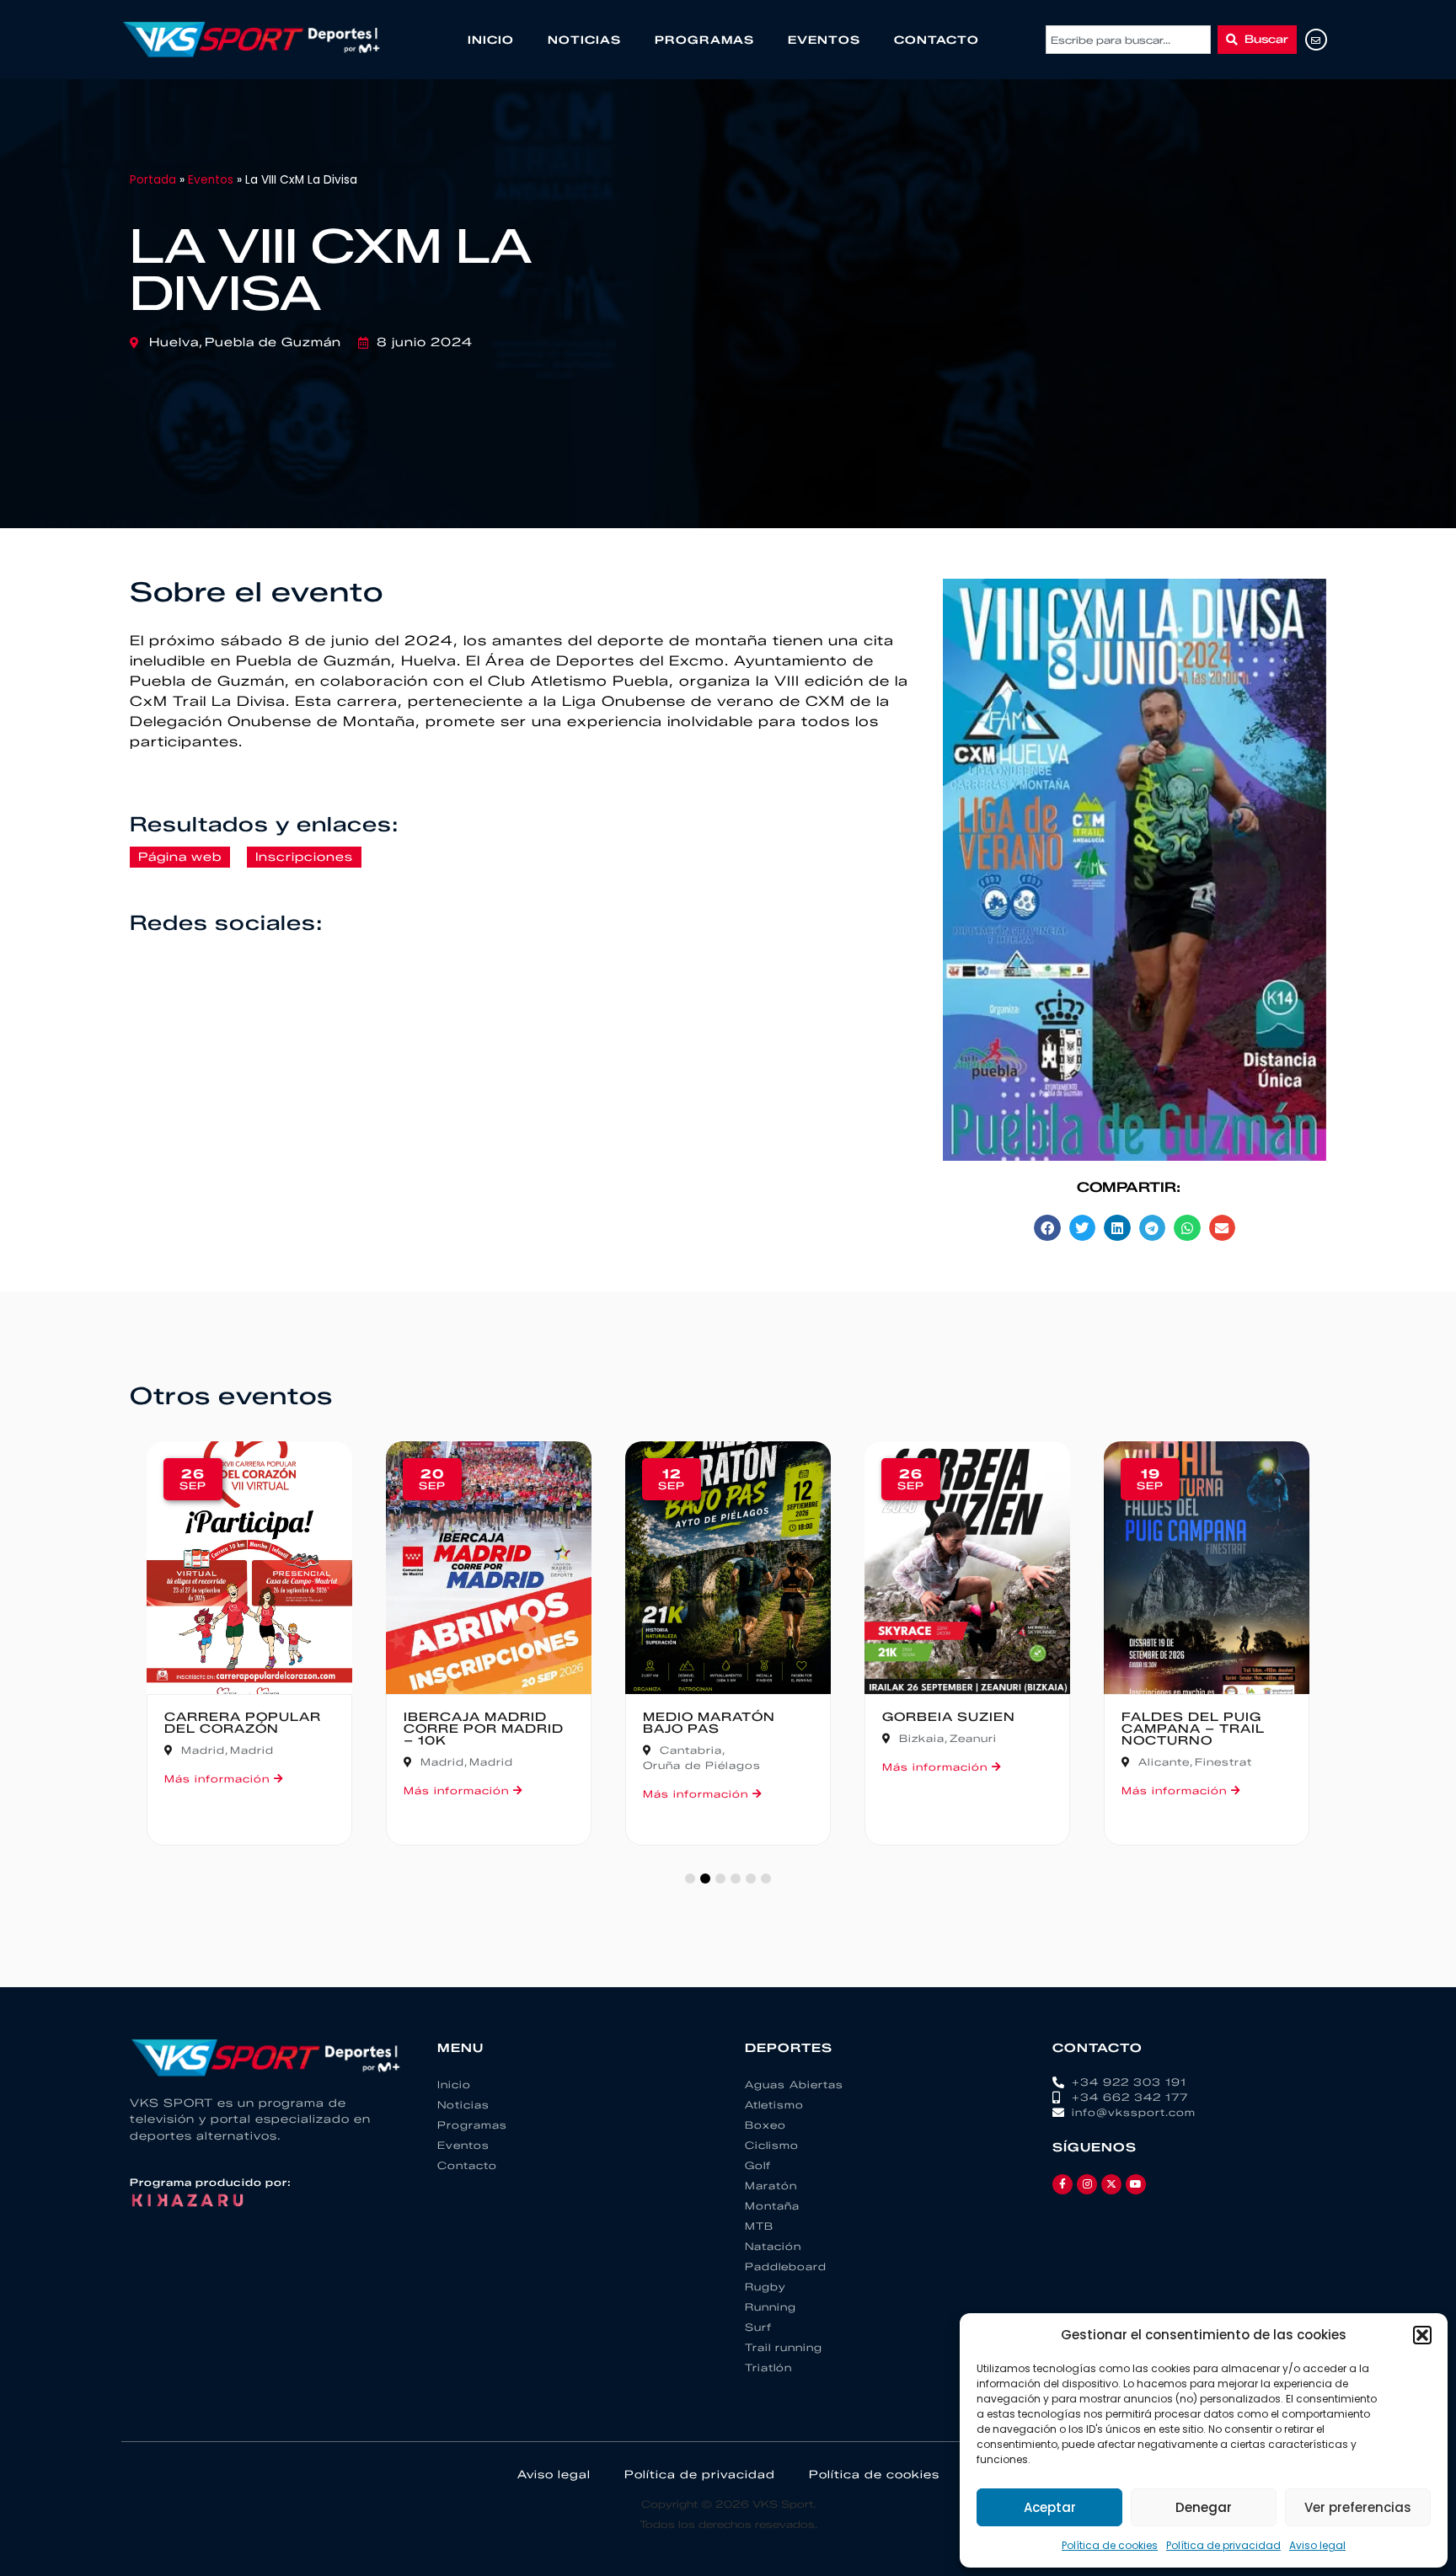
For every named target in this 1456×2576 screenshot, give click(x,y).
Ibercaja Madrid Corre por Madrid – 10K (484, 1729)
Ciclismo (772, 2145)
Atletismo (774, 2105)
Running (771, 2307)
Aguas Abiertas (794, 2084)
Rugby (765, 2287)
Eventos (824, 40)
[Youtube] (1136, 2184)
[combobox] (1128, 40)
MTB (759, 2226)
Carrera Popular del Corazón (243, 1723)
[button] (1422, 2335)
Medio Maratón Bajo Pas (709, 1723)
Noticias (584, 40)
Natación (773, 2246)
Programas (704, 40)
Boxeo (765, 2125)
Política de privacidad (1223, 2545)
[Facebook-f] (1063, 2184)
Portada (153, 180)
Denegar (1204, 2507)
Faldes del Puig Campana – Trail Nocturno (1193, 1729)
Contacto (937, 40)
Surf (758, 2327)
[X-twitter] (1111, 2184)
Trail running (784, 2347)
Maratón (771, 2186)
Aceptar (1050, 2507)
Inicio (491, 40)
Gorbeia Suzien (949, 1717)
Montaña (772, 2206)
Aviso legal (1317, 2545)
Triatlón (768, 2368)
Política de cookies (1110, 2545)
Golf (758, 2165)
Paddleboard (786, 2266)
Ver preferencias (1358, 2507)
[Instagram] (1087, 2184)
